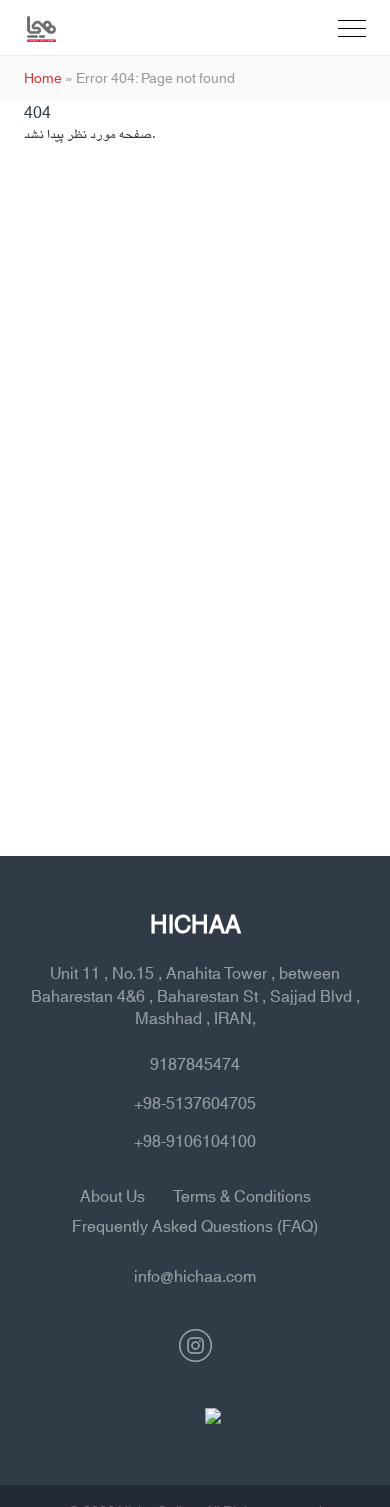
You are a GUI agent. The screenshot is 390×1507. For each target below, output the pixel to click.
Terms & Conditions (242, 1197)
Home (43, 79)
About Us (112, 1197)
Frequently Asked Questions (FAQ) (195, 1227)
